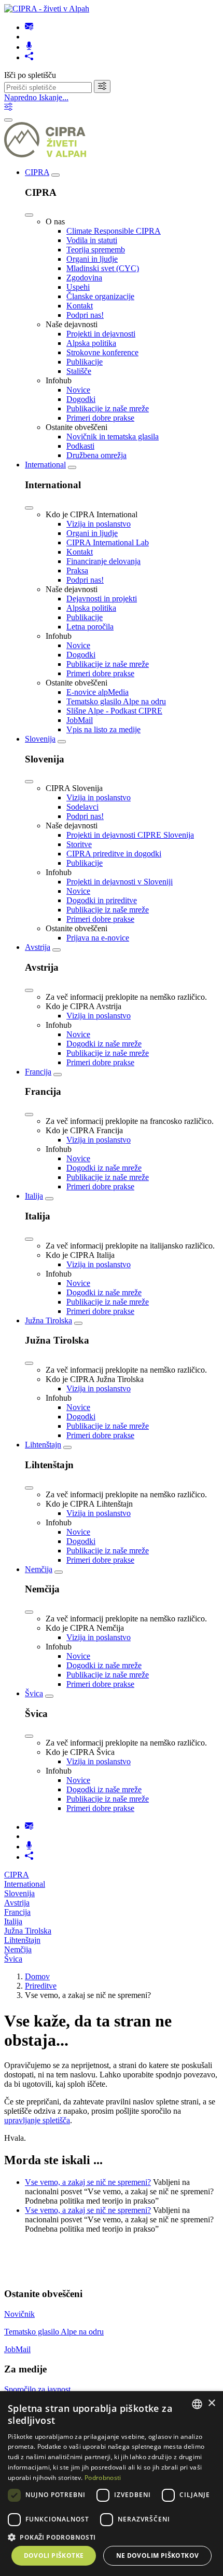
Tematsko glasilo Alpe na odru (116, 701)
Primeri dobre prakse (100, 418)
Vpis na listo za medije (103, 729)
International (45, 465)
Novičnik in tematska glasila (113, 437)
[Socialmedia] (29, 57)
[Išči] (102, 86)
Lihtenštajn (43, 1445)
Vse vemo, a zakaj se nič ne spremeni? (88, 2182)
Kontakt (80, 306)
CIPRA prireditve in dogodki (114, 854)
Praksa (77, 571)
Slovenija (40, 739)
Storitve (79, 844)
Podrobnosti (103, 2478)
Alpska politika (91, 343)
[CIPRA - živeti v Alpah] (47, 9)
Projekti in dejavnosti (101, 334)
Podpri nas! (85, 315)
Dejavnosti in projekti (102, 599)
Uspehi (78, 287)
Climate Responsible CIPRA (114, 231)
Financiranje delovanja (103, 561)
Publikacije (85, 362)
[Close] (29, 215)
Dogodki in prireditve (102, 900)
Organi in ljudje (92, 259)
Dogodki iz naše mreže (104, 1044)
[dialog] (112, 2484)
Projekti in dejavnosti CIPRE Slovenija (130, 835)
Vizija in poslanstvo (99, 524)
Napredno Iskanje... (36, 97)
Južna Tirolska (48, 1320)
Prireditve (41, 1986)
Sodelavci (82, 807)
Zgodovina (84, 278)
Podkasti (80, 446)
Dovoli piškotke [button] (54, 2555)
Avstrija (38, 947)
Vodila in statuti (92, 240)
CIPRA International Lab (108, 542)
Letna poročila (90, 627)
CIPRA (37, 172)
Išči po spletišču (30, 75)
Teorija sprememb (96, 250)
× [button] (211, 2403)
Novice (78, 390)
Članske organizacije (100, 296)
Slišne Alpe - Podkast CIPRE (114, 711)
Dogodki (81, 399)
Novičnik (19, 2314)
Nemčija (39, 1569)
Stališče (79, 371)
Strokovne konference (102, 352)
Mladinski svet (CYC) (103, 268)
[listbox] (197, 2404)
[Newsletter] (29, 27)
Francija (38, 1072)
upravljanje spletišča (37, 2120)
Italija (34, 1196)
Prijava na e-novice (98, 938)
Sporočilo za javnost (37, 2389)
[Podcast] (29, 47)
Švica (34, 1693)
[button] (112, 2537)
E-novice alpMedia (97, 692)
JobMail (80, 720)
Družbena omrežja (96, 455)
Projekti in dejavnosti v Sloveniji (120, 882)
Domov (37, 1976)
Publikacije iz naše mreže (108, 408)
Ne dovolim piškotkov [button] (158, 2555)
